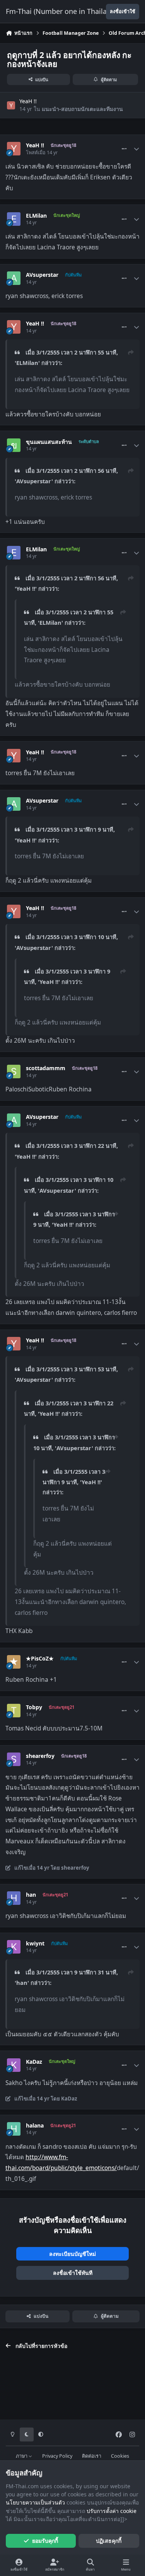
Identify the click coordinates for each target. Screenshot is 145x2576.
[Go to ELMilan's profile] (14, 219)
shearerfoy (40, 1756)
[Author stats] (136, 149)
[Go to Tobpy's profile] (14, 1711)
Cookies (120, 2456)
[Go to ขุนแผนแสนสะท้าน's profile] (14, 445)
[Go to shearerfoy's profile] (14, 1759)
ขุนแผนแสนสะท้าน (49, 442)
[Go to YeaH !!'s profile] (11, 105)
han (31, 1895)
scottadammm (46, 1068)
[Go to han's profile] (14, 1898)
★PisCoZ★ (40, 1659)
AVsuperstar (42, 275)
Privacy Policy (57, 2456)
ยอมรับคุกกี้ (45, 2541)
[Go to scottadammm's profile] (14, 1071)
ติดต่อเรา (92, 2456)
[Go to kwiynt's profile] (14, 1947)
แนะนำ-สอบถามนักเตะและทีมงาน (82, 109)
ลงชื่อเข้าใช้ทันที (73, 2273)
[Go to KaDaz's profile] (14, 2065)
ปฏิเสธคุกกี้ (109, 2541)
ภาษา (22, 2456)
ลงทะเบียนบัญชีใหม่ (72, 2254)
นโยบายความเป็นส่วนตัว (35, 2502)
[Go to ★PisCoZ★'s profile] (14, 1662)
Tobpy (34, 1707)
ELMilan (36, 216)
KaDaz (34, 2062)
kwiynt (35, 1944)
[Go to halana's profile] (14, 2129)
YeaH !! (28, 101)
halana (35, 2126)
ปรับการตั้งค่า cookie (112, 2511)
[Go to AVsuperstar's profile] (14, 278)
